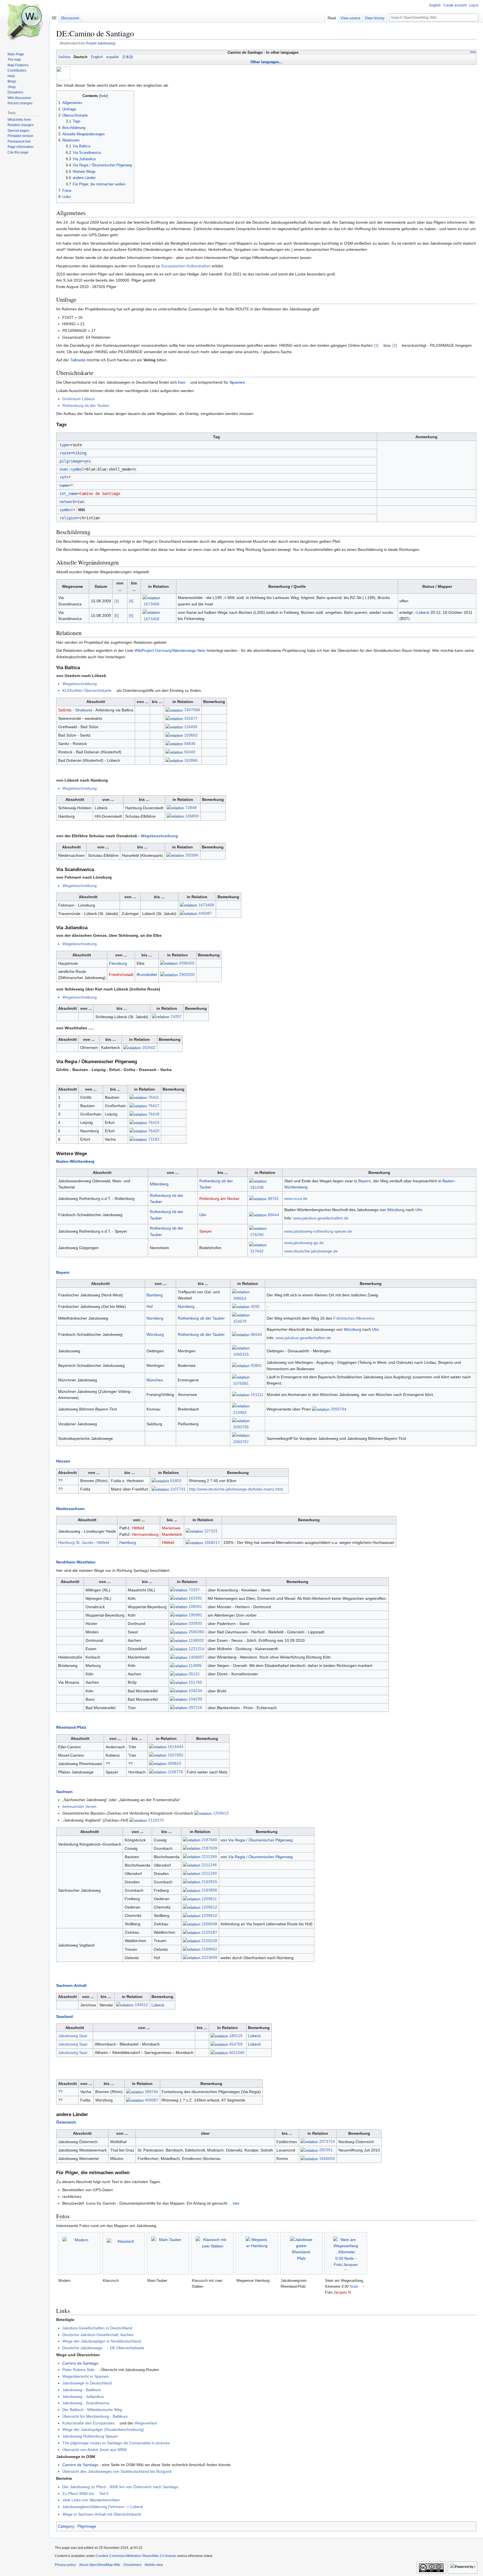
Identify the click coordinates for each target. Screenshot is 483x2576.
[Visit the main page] (25, 22)
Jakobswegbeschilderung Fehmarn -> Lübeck (103, 2507)
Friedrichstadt (121, 975)
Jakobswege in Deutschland (87, 2383)
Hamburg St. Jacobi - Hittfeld (84, 1542)
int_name (68, 494)
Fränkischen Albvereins (354, 1318)
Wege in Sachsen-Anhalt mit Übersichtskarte (102, 2514)
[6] (131, 615)
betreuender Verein (79, 1806)
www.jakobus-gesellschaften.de (321, 1218)
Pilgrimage (87, 2526)
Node (354, 2286)
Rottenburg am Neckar (219, 1199)
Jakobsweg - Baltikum (82, 2390)
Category (66, 2526)
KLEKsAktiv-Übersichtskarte (87, 690)
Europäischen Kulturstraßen (186, 266)
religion (68, 518)
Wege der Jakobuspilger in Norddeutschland (102, 2341)
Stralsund (84, 710)
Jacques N (342, 2292)
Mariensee (171, 1528)
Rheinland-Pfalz (71, 1727)
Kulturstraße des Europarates (88, 2423)
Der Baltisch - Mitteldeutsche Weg (92, 2410)
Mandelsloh (172, 1534)
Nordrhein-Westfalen (76, 1562)
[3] (117, 601)
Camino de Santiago (80, 2363)
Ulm (203, 1215)
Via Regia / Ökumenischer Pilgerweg (260, 1840)
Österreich (66, 2122)
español (113, 57)
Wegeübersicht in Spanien (86, 2376)
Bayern (365, 1181)
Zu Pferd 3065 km (78, 2494)
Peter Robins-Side (78, 2370)
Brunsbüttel (147, 975)
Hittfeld (138, 1528)
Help (473, 52)
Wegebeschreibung (80, 684)
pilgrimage (71, 461)
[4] (131, 601)
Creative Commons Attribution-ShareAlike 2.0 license (136, 2556)
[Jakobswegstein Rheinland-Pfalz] (301, 2253)
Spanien (237, 382)
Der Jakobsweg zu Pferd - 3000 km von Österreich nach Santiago (120, 2487)
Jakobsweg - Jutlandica (83, 2396)
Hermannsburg (145, 1534)
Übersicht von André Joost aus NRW (94, 2450)
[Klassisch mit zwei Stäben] (212, 2253)
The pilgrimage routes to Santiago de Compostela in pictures (116, 2443)
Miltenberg (159, 1184)
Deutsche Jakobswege (82, 2348)
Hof (150, 1306)
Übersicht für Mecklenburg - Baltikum (95, 2416)
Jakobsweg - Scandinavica (86, 2403)
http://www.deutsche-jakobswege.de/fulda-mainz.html (236, 1489)
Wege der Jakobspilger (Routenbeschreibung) (103, 2429)
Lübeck (423, 612)
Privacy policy (65, 2565)
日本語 (128, 57)
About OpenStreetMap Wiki (100, 2565)
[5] (117, 615)
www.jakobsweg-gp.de (304, 1243)
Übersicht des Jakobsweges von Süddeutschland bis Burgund (117, 2471)
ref (63, 477)
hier (182, 382)
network (67, 502)
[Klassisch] (124, 2253)
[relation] (151, 598)
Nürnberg (186, 1306)
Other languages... (266, 62)
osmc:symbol (72, 469)
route (65, 453)
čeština (64, 57)
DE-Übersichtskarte (127, 2348)
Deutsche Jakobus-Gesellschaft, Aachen (98, 2335)
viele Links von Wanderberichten (91, 2500)
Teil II (104, 2494)
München (155, 1380)
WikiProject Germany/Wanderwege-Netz (170, 650)
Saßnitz (65, 710)
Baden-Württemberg (75, 1161)
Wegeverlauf (146, 2423)
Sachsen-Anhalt (71, 1985)
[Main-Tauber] (168, 2253)
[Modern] (79, 2253)
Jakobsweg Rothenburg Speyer (90, 2436)
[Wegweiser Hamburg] (257, 2253)
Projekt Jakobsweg (100, 43)
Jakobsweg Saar (73, 2036)
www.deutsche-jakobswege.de (311, 1251)
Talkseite (78, 360)
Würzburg (396, 1210)
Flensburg (118, 963)
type (64, 445)
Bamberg (155, 1295)
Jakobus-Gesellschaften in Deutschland (97, 2328)
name (64, 485)
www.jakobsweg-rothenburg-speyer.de (318, 1231)
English (97, 57)
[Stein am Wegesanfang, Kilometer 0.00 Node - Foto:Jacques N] (346, 2253)
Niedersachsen (70, 1509)
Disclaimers (132, 2565)
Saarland (65, 2016)
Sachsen (64, 1792)
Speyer (206, 1231)
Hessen (63, 1461)
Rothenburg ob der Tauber (86, 405)
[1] (376, 345)
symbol (66, 510)
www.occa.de (296, 1199)
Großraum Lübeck (79, 399)
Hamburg (128, 1542)
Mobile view (154, 2565)
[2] (395, 345)
